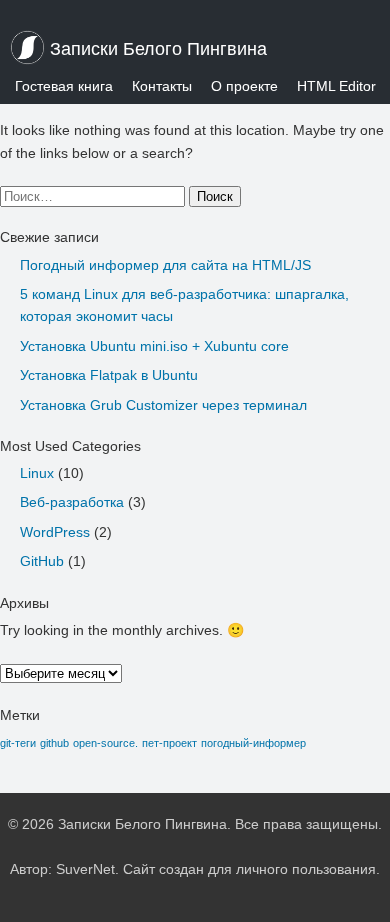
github (54, 743)
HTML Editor (336, 86)
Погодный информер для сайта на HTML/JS (165, 265)
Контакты (162, 86)
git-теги (18, 743)
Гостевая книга (64, 86)
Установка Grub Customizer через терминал (163, 405)
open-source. (105, 743)
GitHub (42, 561)
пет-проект (169, 743)
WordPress (55, 532)
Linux (37, 473)
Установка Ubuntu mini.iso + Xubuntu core (154, 346)
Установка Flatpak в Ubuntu (109, 375)
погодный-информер (253, 743)
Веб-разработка (72, 502)
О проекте (244, 86)
